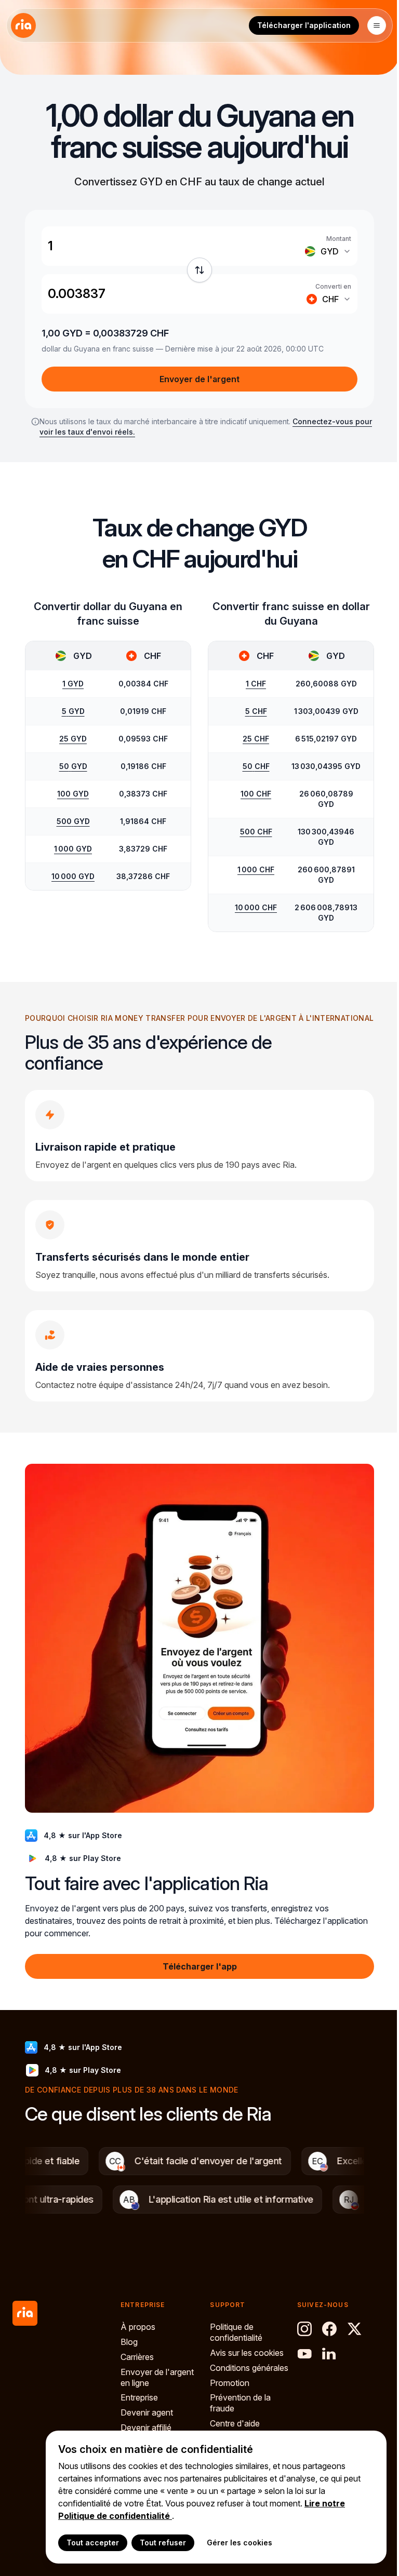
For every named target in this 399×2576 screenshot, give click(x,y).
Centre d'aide (235, 2423)
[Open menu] (377, 25)
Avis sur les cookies (247, 2353)
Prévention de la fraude (240, 2403)
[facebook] (329, 2329)
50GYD (73, 766)
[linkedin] (329, 2354)
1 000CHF (256, 869)
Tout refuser (163, 2543)
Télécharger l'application (304, 25)
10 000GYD (73, 876)
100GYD (73, 794)
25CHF (256, 739)
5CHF (256, 711)
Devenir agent (147, 2412)
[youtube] (304, 2354)
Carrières (137, 2357)
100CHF (256, 794)
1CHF (256, 684)
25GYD (73, 739)
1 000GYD (73, 849)
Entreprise (139, 2397)
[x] (354, 2329)
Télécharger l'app (200, 1966)
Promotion (230, 2383)
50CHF (256, 766)
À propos (138, 2327)
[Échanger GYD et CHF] (199, 270)
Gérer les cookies (240, 2543)
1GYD (73, 684)
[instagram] (304, 2329)
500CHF (256, 832)
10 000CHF (256, 907)
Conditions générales (249, 2368)
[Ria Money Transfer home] (23, 25)
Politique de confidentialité (236, 2332)
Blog (129, 2342)
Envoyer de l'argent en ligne (157, 2377)
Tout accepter (93, 2543)
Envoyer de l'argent (199, 379)
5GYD (73, 711)
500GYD (73, 821)
